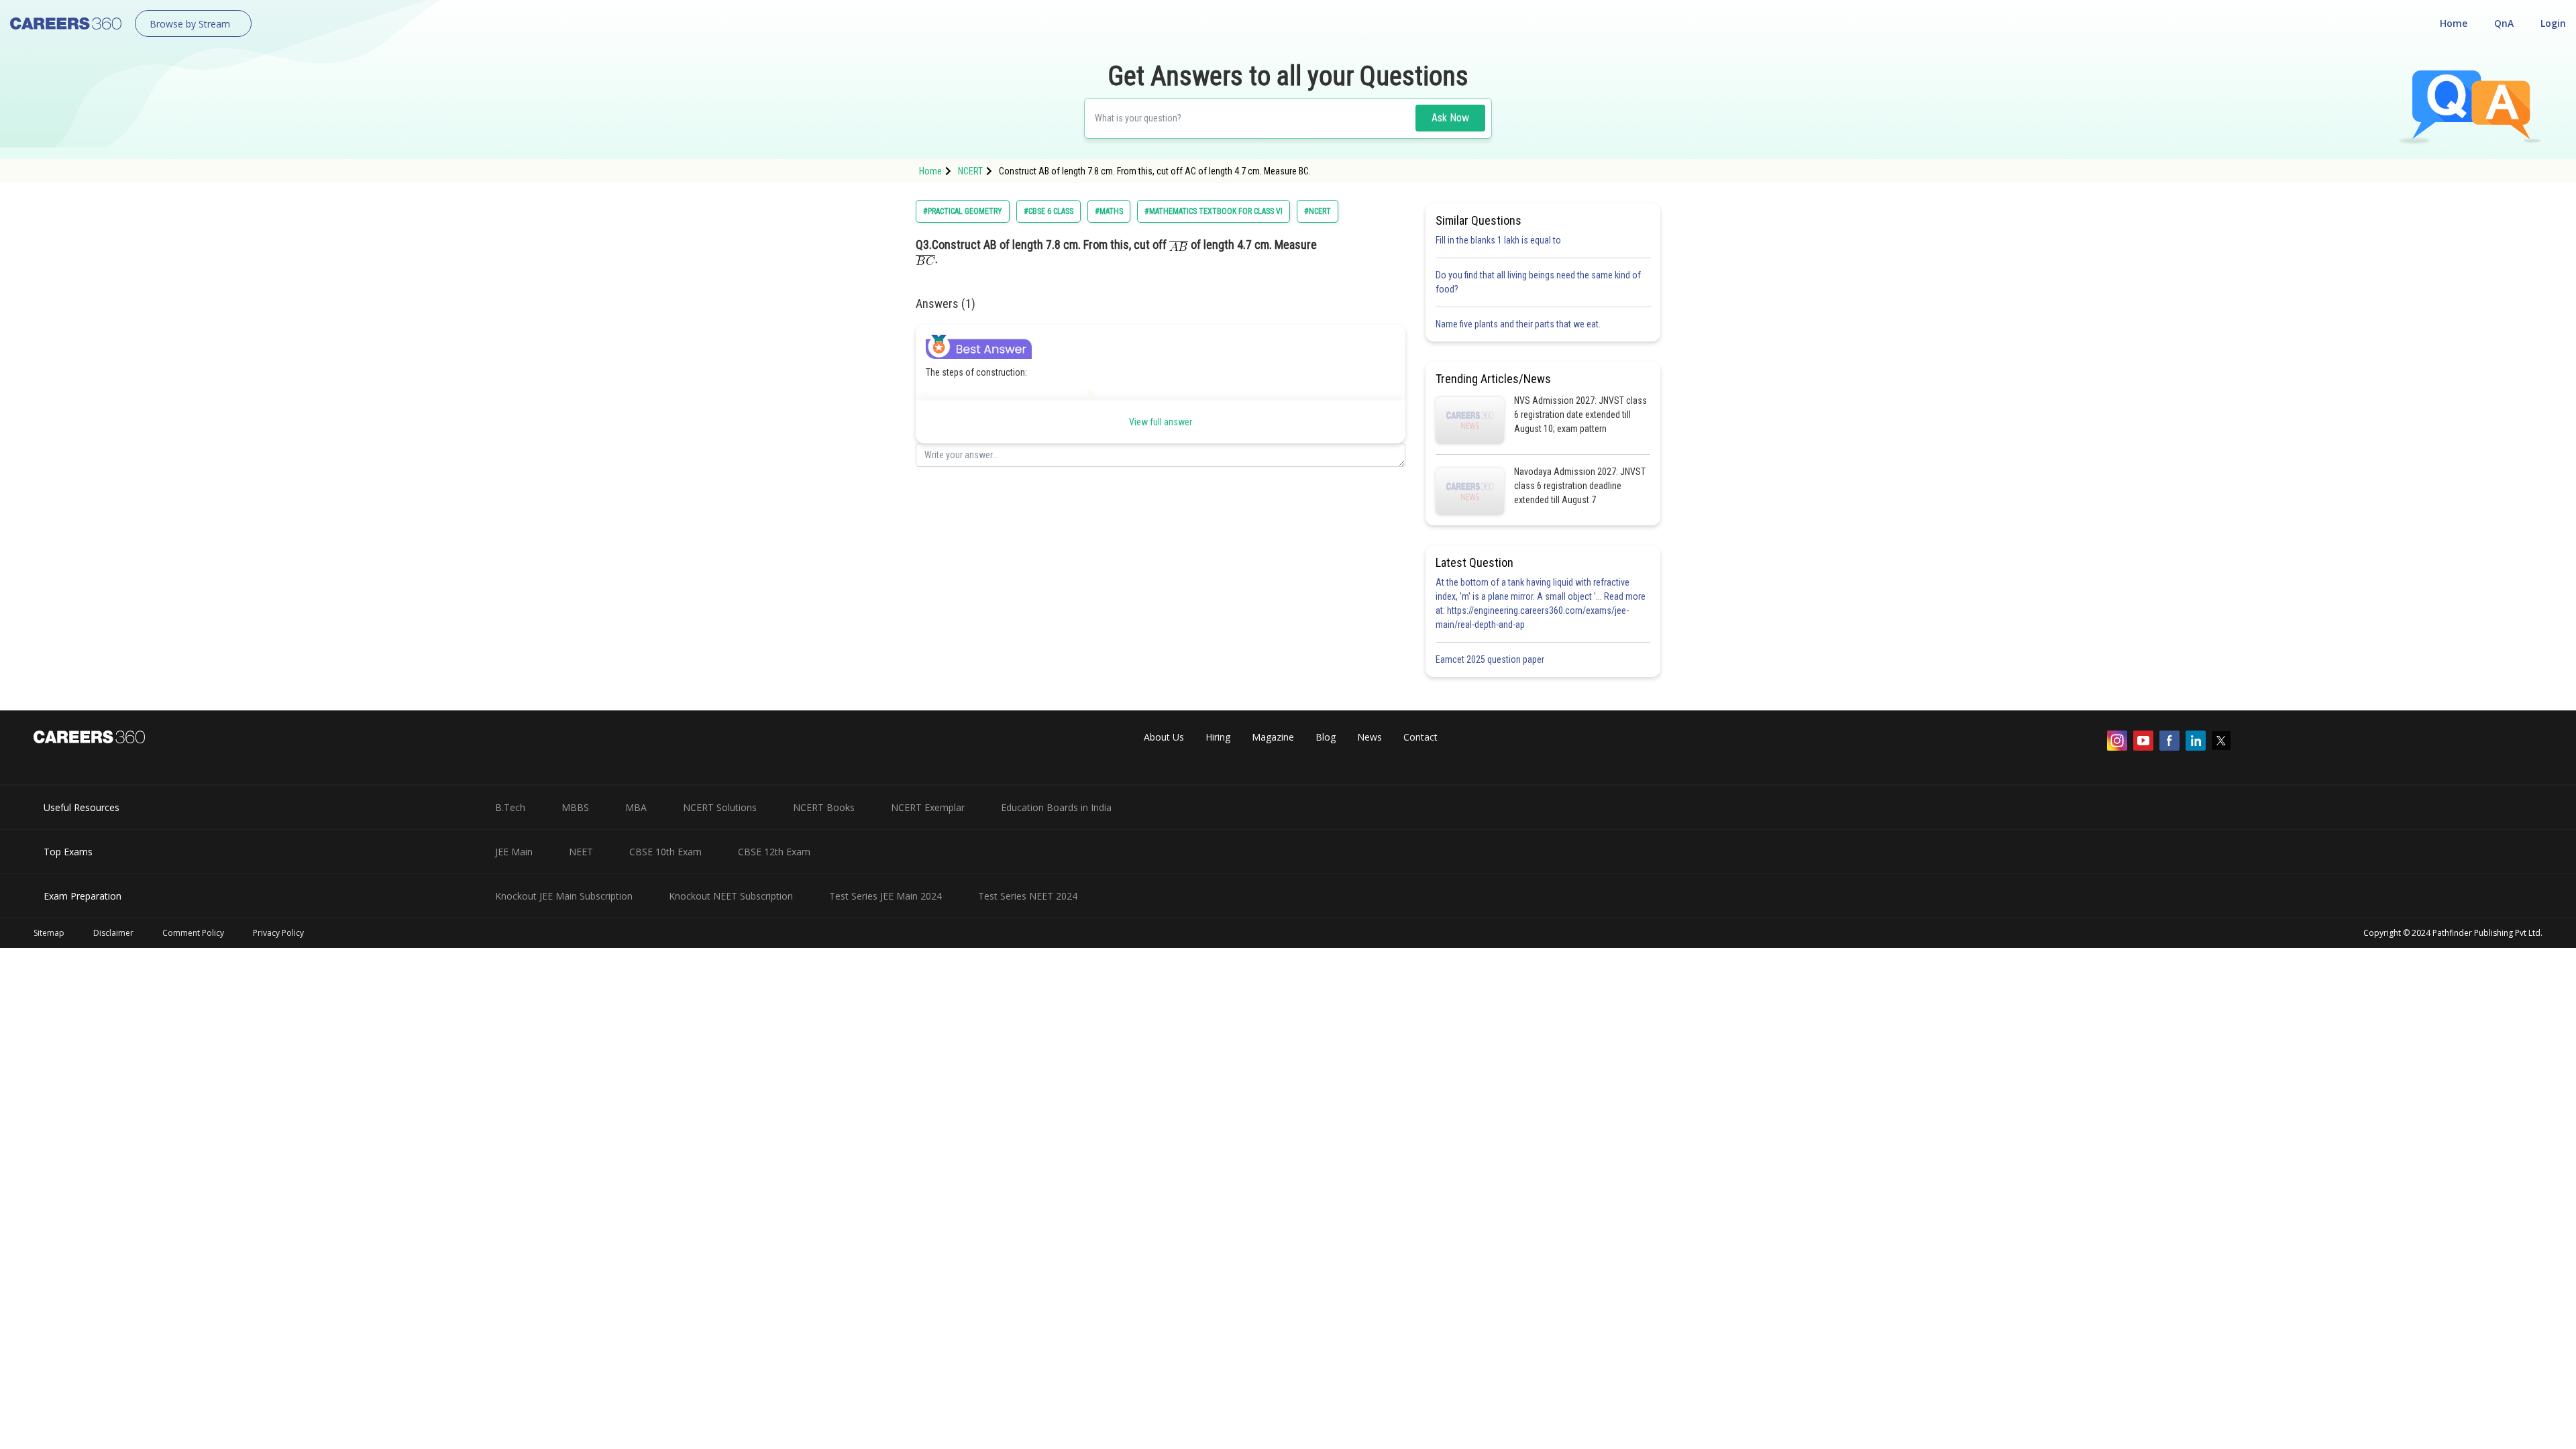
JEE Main (514, 852)
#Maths (1109, 211)
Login (2553, 23)
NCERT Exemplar (928, 807)
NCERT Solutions (720, 807)
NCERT (970, 171)
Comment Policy (193, 933)
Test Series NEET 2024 (1028, 896)
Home (2454, 23)
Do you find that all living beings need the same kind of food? (1538, 282)
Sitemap (49, 933)
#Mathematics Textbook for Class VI (1214, 211)
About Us (1164, 737)
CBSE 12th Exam (774, 852)
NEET (581, 852)
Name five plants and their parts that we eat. (1518, 324)
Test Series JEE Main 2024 (885, 896)
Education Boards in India (1056, 807)
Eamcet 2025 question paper (1491, 659)
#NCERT (1318, 211)
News (1370, 737)
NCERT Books (824, 807)
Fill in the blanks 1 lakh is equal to (1498, 240)
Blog (1326, 737)
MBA (636, 807)
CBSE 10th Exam (665, 852)
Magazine (1273, 737)
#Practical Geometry (963, 211)
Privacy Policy (278, 933)
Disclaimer (113, 933)
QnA (2504, 23)
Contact (1420, 737)
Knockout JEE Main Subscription (564, 896)
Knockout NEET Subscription (731, 896)
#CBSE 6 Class (1049, 211)
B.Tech (510, 807)
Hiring (1218, 737)
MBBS (575, 807)
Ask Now (1450, 118)
